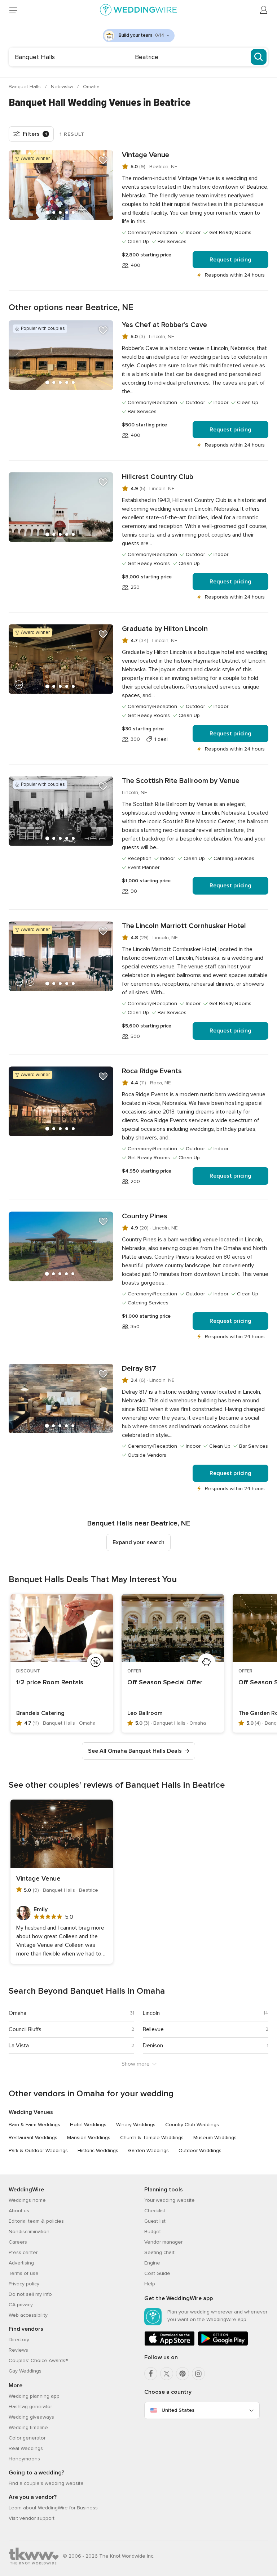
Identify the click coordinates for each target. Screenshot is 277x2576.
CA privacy (21, 2305)
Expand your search (138, 1542)
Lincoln (151, 2013)
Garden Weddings (148, 2151)
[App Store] (170, 2344)
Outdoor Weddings (200, 2151)
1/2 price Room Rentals (50, 1682)
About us (19, 2211)
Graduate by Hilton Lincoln (165, 629)
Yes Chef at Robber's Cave (164, 325)
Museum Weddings (215, 2138)
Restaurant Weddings (33, 2138)
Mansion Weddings (89, 2138)
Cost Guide (157, 2273)
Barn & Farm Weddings (34, 2125)
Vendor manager (163, 2242)
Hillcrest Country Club (158, 477)
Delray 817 (139, 1368)
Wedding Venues (31, 2112)
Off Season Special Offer (165, 1682)
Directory (19, 2340)
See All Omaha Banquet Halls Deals (135, 1751)
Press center (23, 2252)
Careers (18, 2242)
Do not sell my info (30, 2294)
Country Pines (145, 1216)
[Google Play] (223, 2344)
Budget (153, 2232)
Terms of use (24, 2273)
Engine (152, 2263)
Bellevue (153, 2029)
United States (178, 2410)
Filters (35, 134)
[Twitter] (167, 2374)
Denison (153, 2046)
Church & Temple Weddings (152, 2138)
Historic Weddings (98, 2151)
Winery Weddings (136, 2125)
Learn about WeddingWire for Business (53, 2508)
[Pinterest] (183, 2374)
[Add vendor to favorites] (103, 160)
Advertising (21, 2263)
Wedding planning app (34, 2396)
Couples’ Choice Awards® (38, 2360)
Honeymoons (24, 2459)
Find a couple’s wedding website (46, 2483)
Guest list (155, 2221)
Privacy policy (24, 2284)
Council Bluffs (25, 2029)
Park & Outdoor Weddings (38, 2151)
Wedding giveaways (31, 2417)
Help (150, 2284)
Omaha (91, 87)
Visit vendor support (32, 2518)
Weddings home (27, 2200)
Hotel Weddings (88, 2125)
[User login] (264, 10)
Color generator (27, 2438)
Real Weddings (26, 2448)
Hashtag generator (30, 2407)
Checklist (155, 2211)
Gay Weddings (25, 2371)
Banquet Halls (25, 87)
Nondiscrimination (29, 2232)
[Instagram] (198, 2374)
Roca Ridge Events (152, 1071)
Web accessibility (28, 2315)
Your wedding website (170, 2200)
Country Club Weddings (192, 2125)
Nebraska (63, 87)
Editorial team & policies (36, 2221)
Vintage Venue (146, 155)
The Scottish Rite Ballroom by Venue (181, 781)
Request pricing (230, 260)
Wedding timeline (28, 2427)
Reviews (18, 2350)
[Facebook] (151, 2374)
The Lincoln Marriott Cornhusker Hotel (184, 926)
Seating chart (159, 2252)
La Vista (19, 2046)
